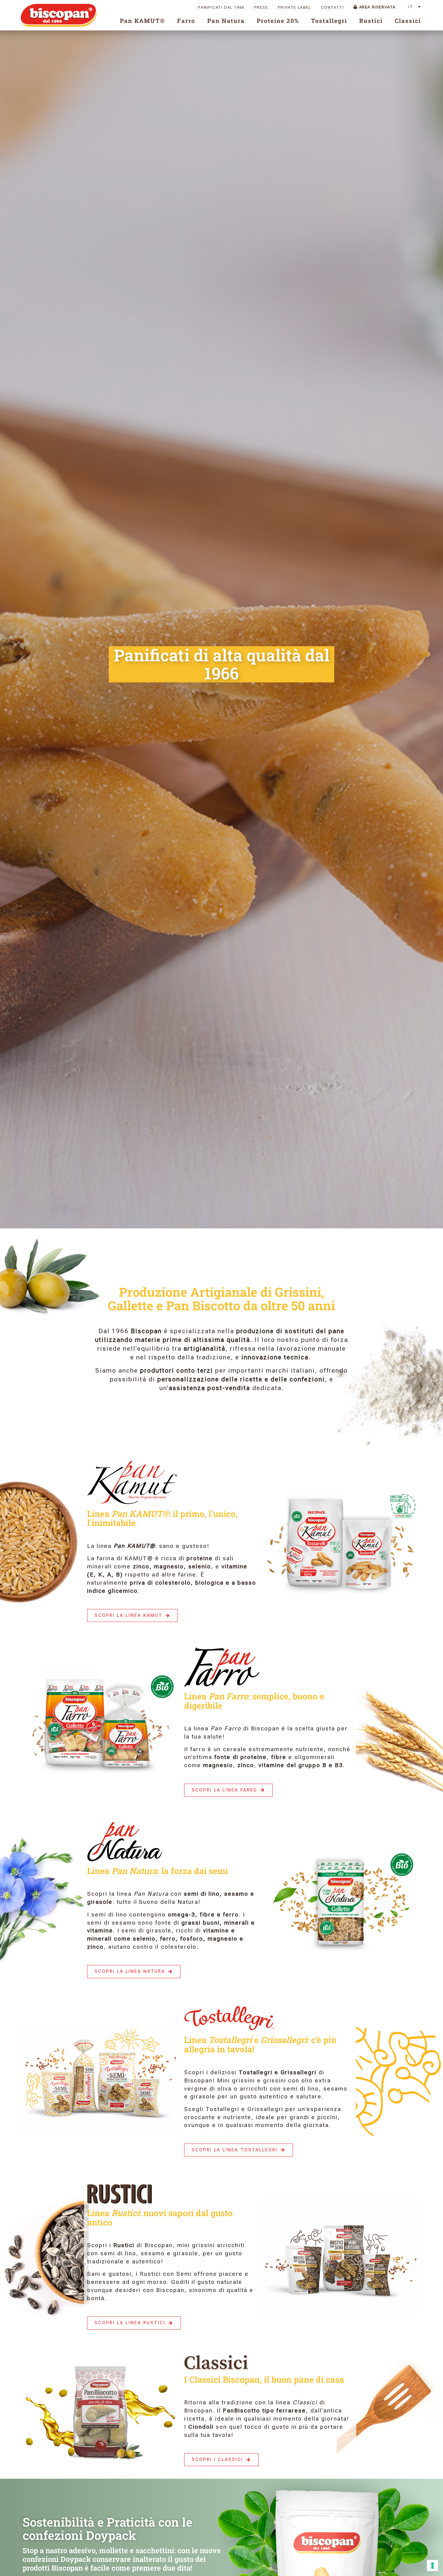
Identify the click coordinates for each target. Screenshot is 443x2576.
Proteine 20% (278, 21)
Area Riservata (377, 7)
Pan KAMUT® (143, 21)
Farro (186, 21)
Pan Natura (226, 21)
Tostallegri (329, 21)
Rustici (371, 21)
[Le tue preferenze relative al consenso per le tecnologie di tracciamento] (432, 2565)
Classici (408, 21)
